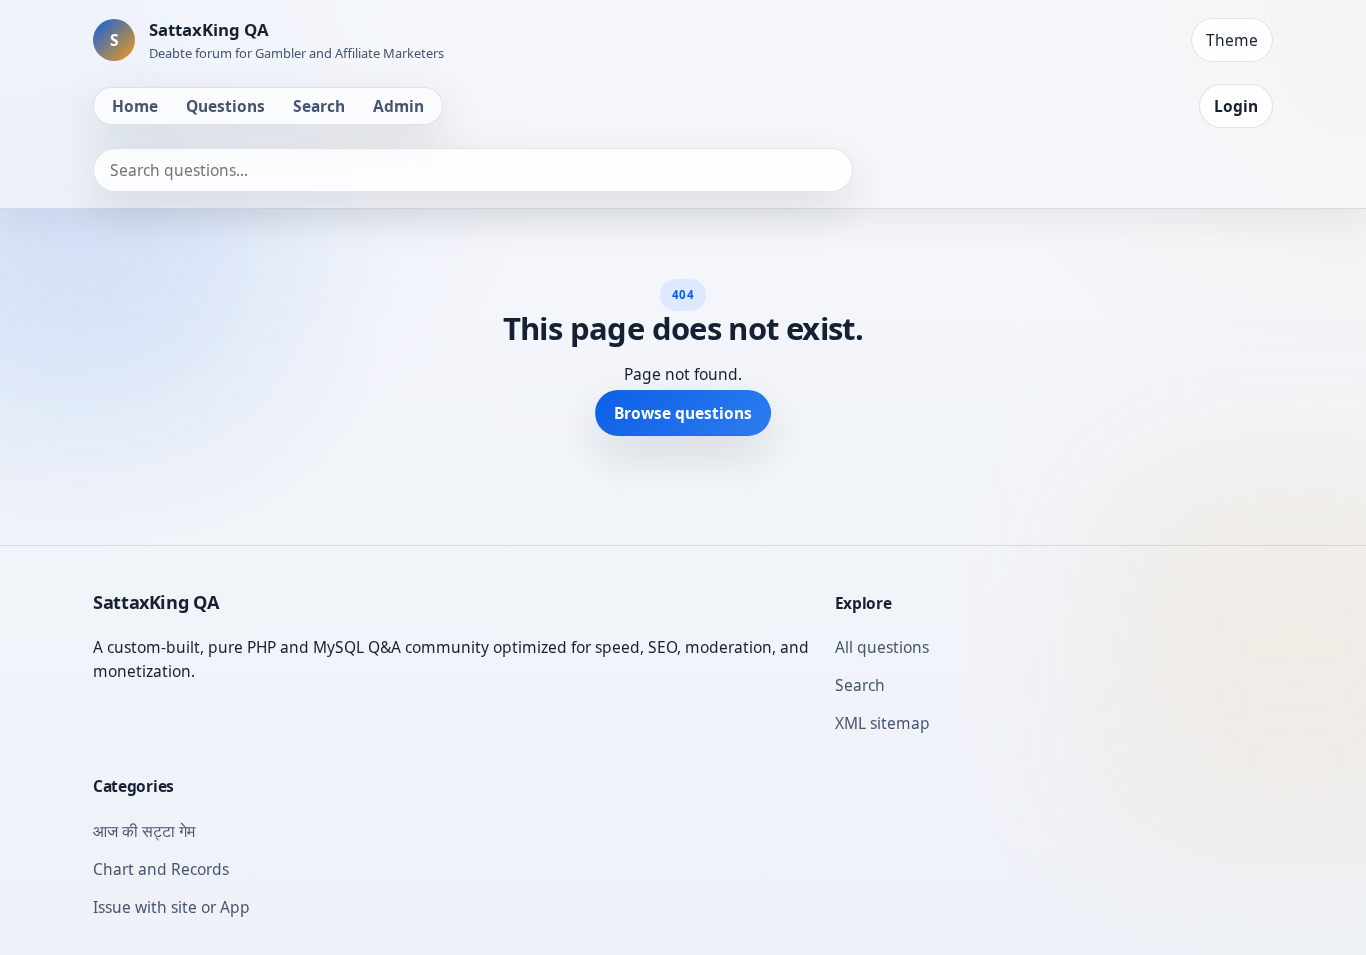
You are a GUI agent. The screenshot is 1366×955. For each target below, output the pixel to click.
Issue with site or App (171, 907)
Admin (398, 106)
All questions (882, 647)
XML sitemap (882, 723)
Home (135, 106)
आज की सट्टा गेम (144, 831)
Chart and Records (161, 869)
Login (1236, 106)
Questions (225, 106)
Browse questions (683, 413)
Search (319, 106)
